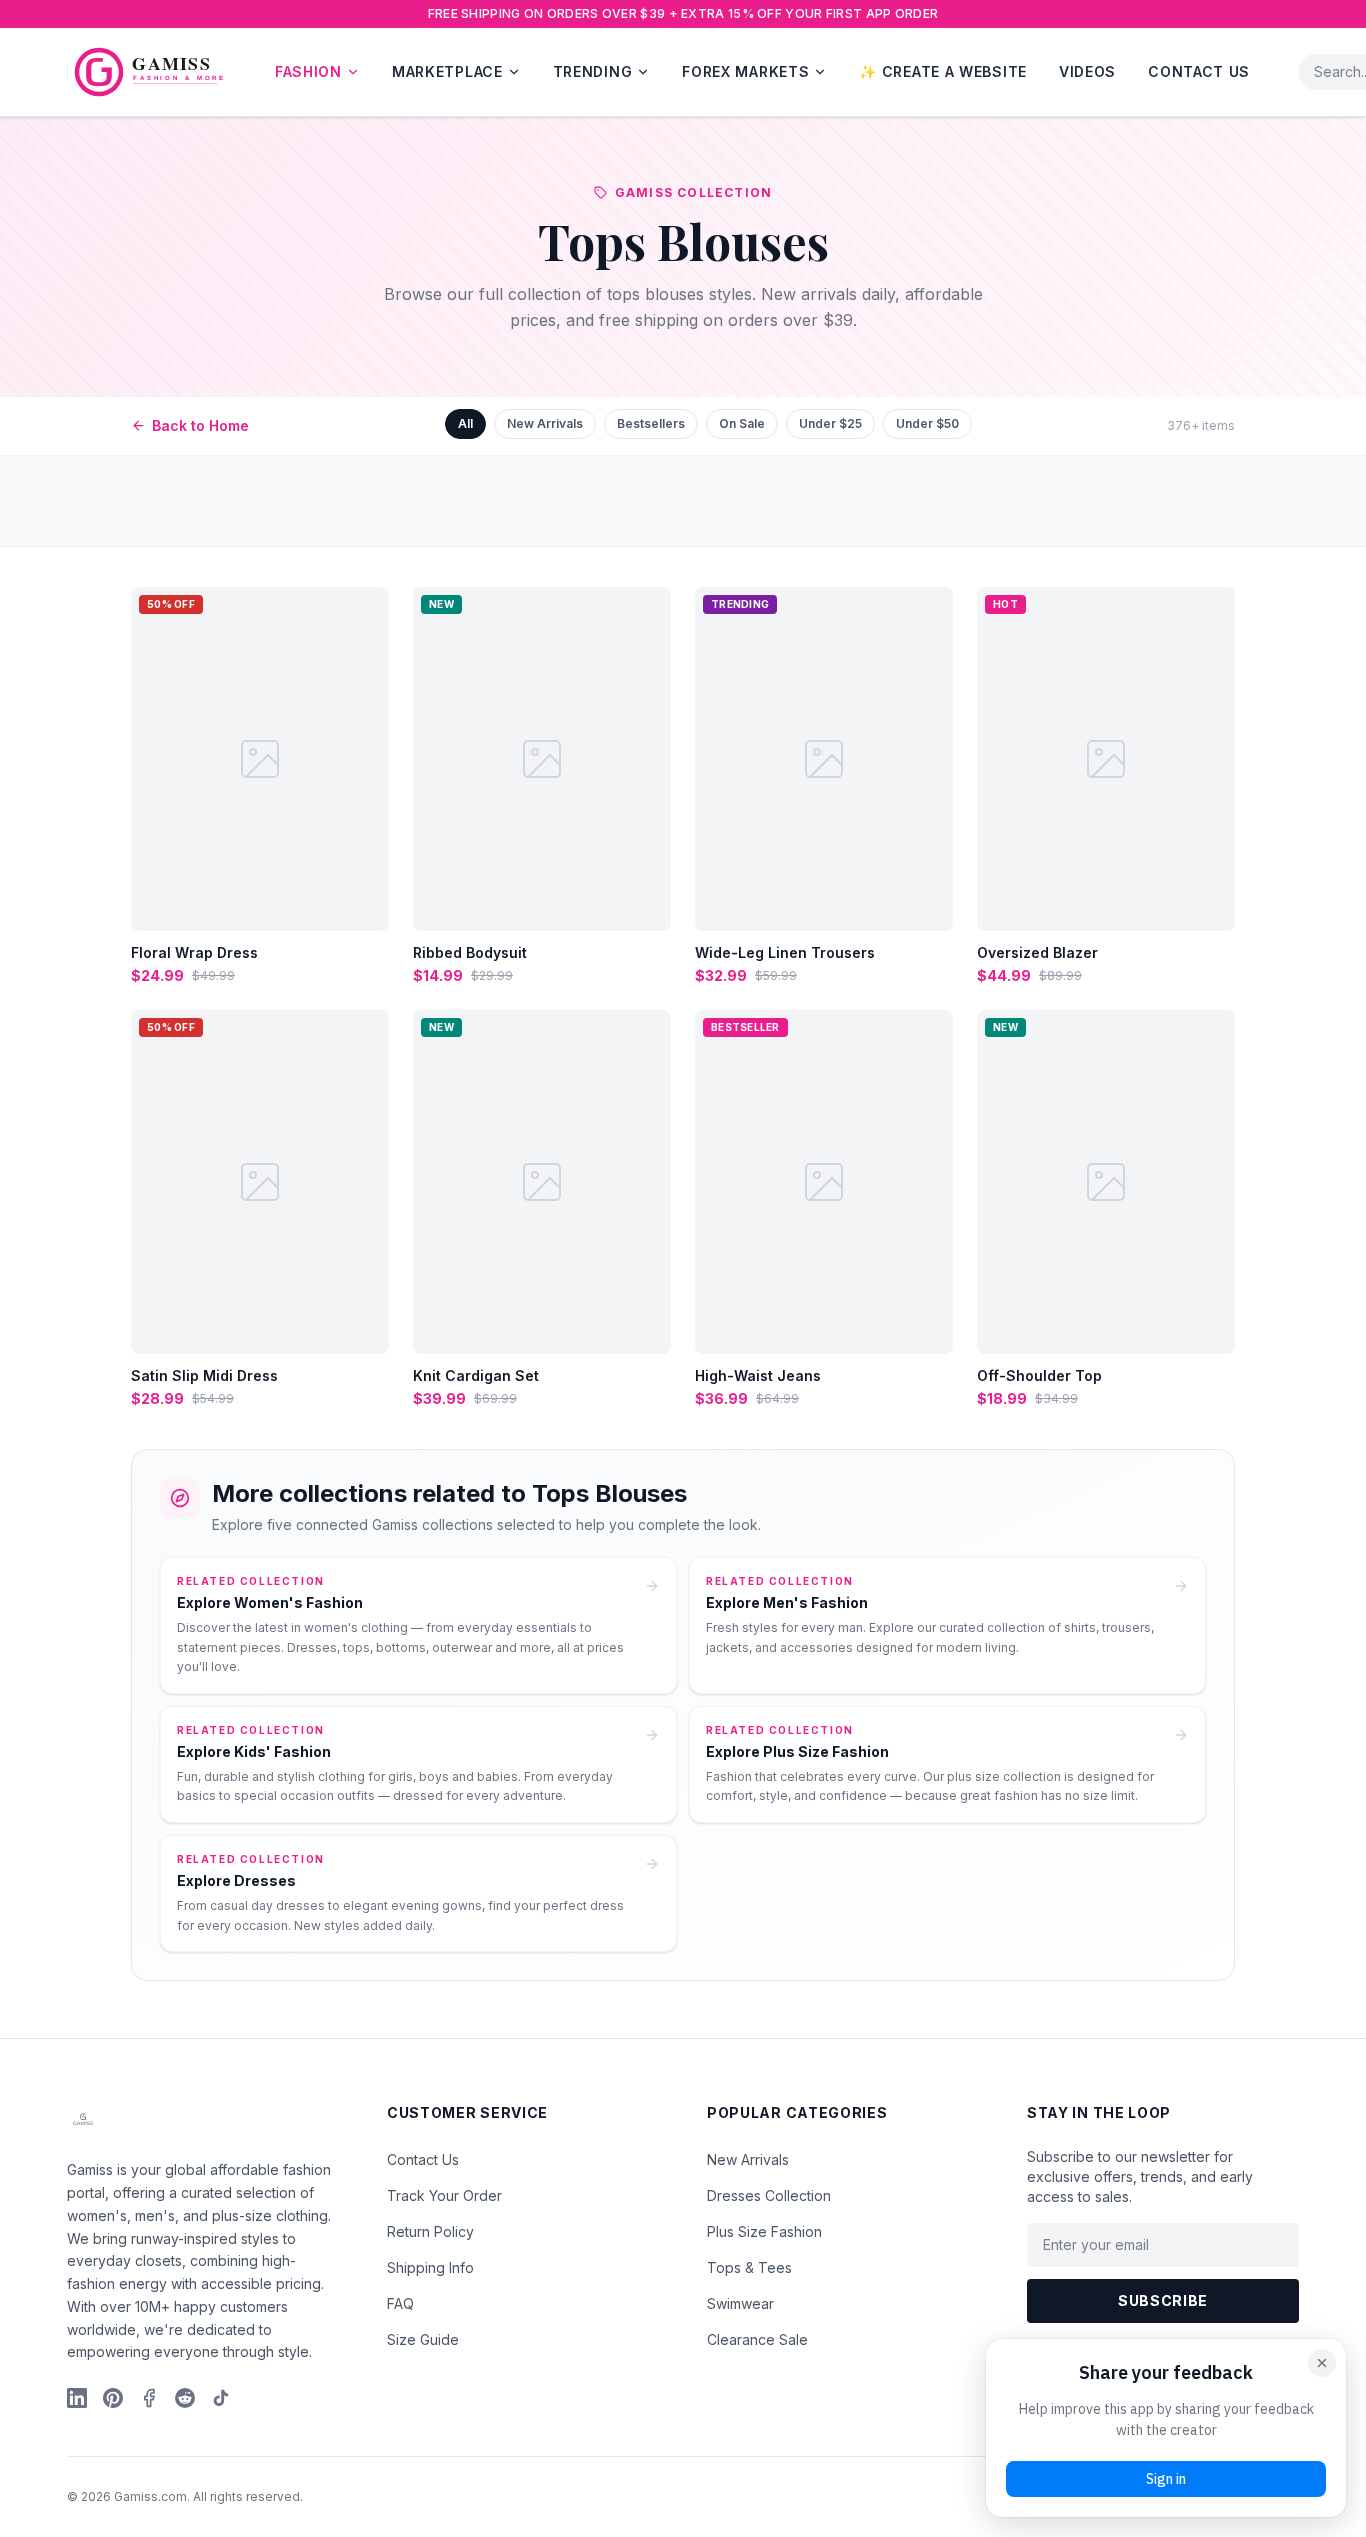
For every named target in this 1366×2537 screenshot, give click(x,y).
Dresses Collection (769, 2195)
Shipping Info (430, 2267)
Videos (1087, 71)
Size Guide (423, 2339)
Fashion (308, 71)
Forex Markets (745, 71)
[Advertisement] (600, 501)
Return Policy (430, 2231)
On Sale (742, 423)
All (465, 423)
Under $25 (830, 423)
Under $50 (927, 423)
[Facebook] (149, 2398)
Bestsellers (651, 423)
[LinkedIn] (77, 2398)
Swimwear (740, 2303)
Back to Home (200, 425)
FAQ (400, 2303)
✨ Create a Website (943, 71)
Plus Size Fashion (764, 2231)
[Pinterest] (113, 2398)
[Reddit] (185, 2398)
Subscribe (1163, 2300)
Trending (593, 71)
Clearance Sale (757, 2339)
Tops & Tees (749, 2267)
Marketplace (447, 71)
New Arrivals (545, 423)
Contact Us (1199, 71)
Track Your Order (444, 2195)
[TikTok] (221, 2398)
